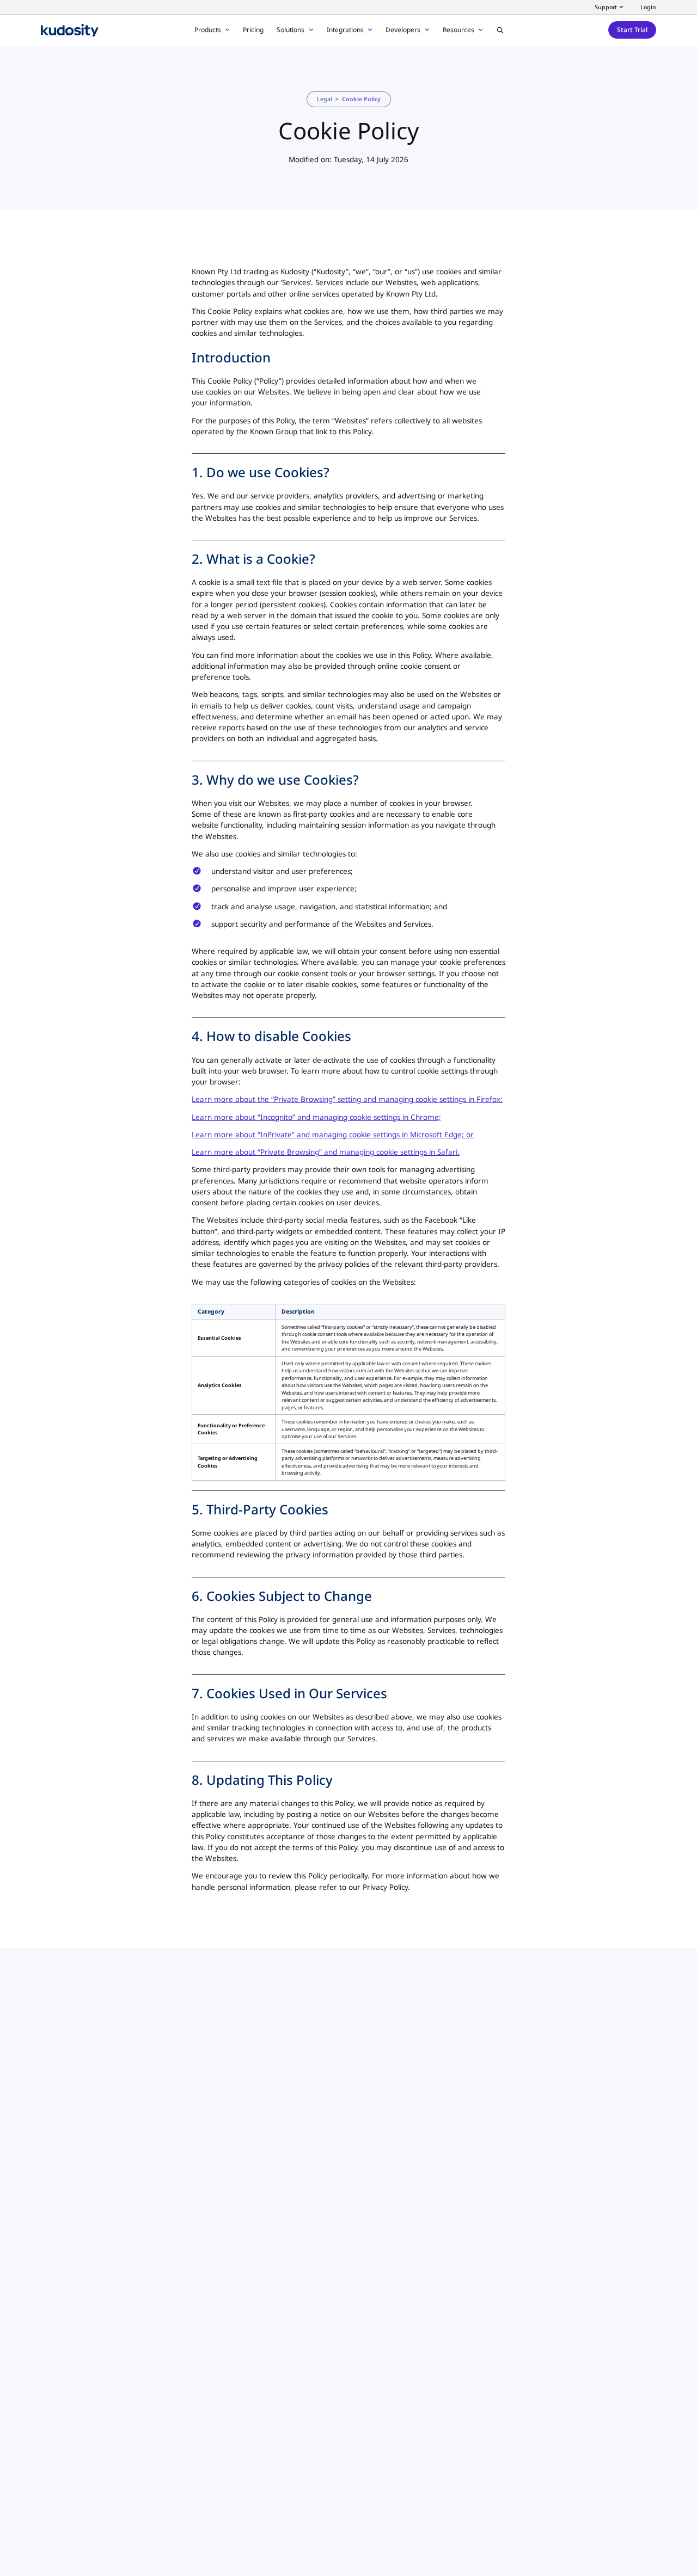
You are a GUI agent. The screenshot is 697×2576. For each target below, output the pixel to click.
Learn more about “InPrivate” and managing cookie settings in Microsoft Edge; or (333, 1135)
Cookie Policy (361, 99)
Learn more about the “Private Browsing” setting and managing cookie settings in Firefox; (347, 1099)
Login (648, 7)
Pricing (253, 30)
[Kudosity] (70, 30)
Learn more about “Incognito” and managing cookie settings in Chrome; (316, 1117)
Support (606, 7)
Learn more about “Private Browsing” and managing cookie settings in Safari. (326, 1152)
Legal (325, 99)
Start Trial (632, 30)
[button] (500, 30)
